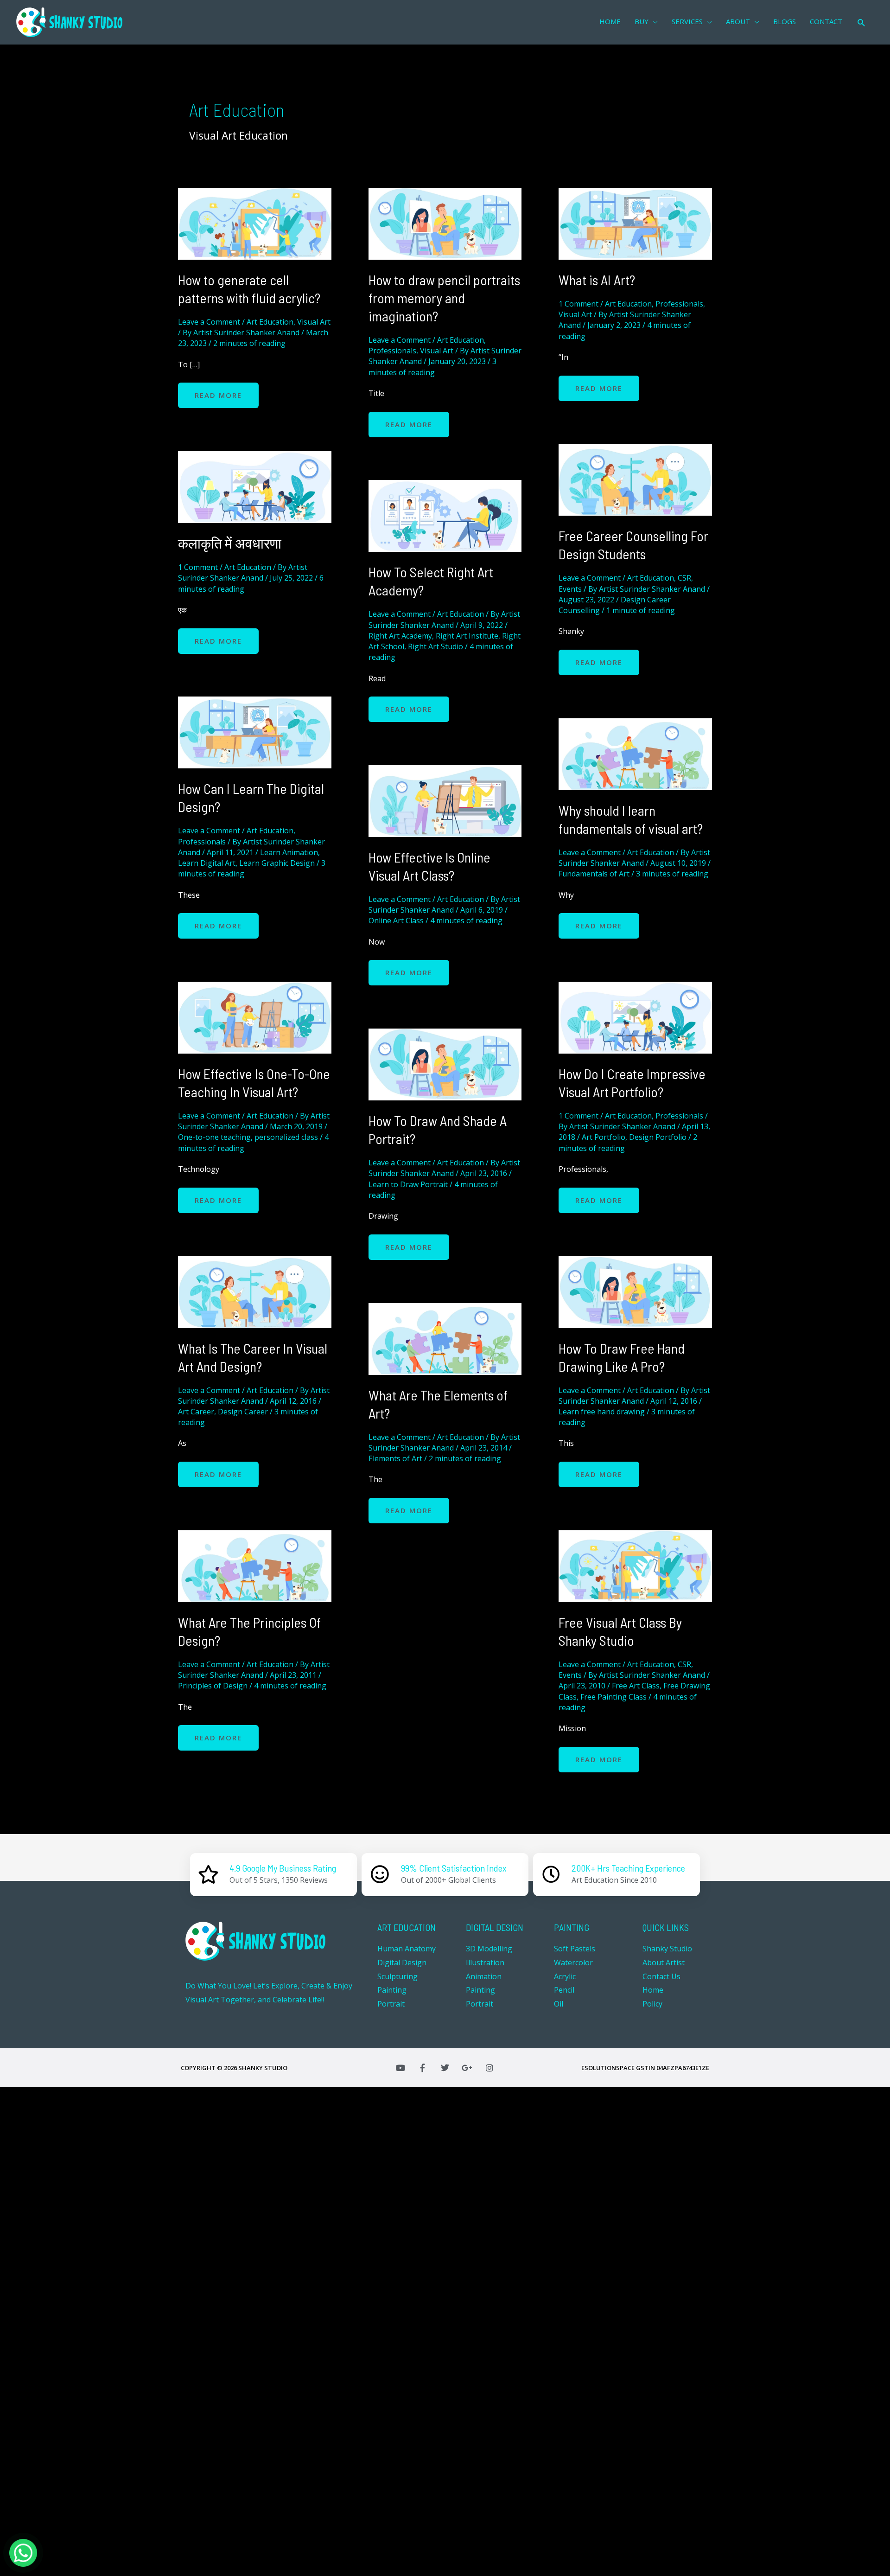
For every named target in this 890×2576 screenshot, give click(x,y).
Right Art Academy (400, 636)
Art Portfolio (604, 1137)
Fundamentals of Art (594, 874)
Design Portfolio (658, 1137)
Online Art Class (396, 920)
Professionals (392, 351)
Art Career (196, 1412)
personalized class (286, 1137)
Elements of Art (395, 1458)
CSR (684, 578)
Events (570, 589)
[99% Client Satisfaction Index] (380, 1874)
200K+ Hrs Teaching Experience (628, 1868)
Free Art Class (636, 1686)
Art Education (270, 322)
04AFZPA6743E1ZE (683, 2068)
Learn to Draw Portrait (408, 1184)
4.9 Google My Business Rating (283, 1868)
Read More (218, 391)
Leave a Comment (209, 322)
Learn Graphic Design (277, 863)
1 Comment (578, 304)
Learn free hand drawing (602, 1412)
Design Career (243, 1412)
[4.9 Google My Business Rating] (209, 1874)
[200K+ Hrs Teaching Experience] (551, 1874)
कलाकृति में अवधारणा (230, 543)
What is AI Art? (597, 280)
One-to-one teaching (214, 1137)
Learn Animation (289, 852)
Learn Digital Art (207, 863)
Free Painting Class (613, 1697)
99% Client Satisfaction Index (454, 1868)
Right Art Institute (467, 636)
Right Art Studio (435, 646)
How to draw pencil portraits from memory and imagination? (444, 298)
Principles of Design (213, 1686)
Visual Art (314, 322)
